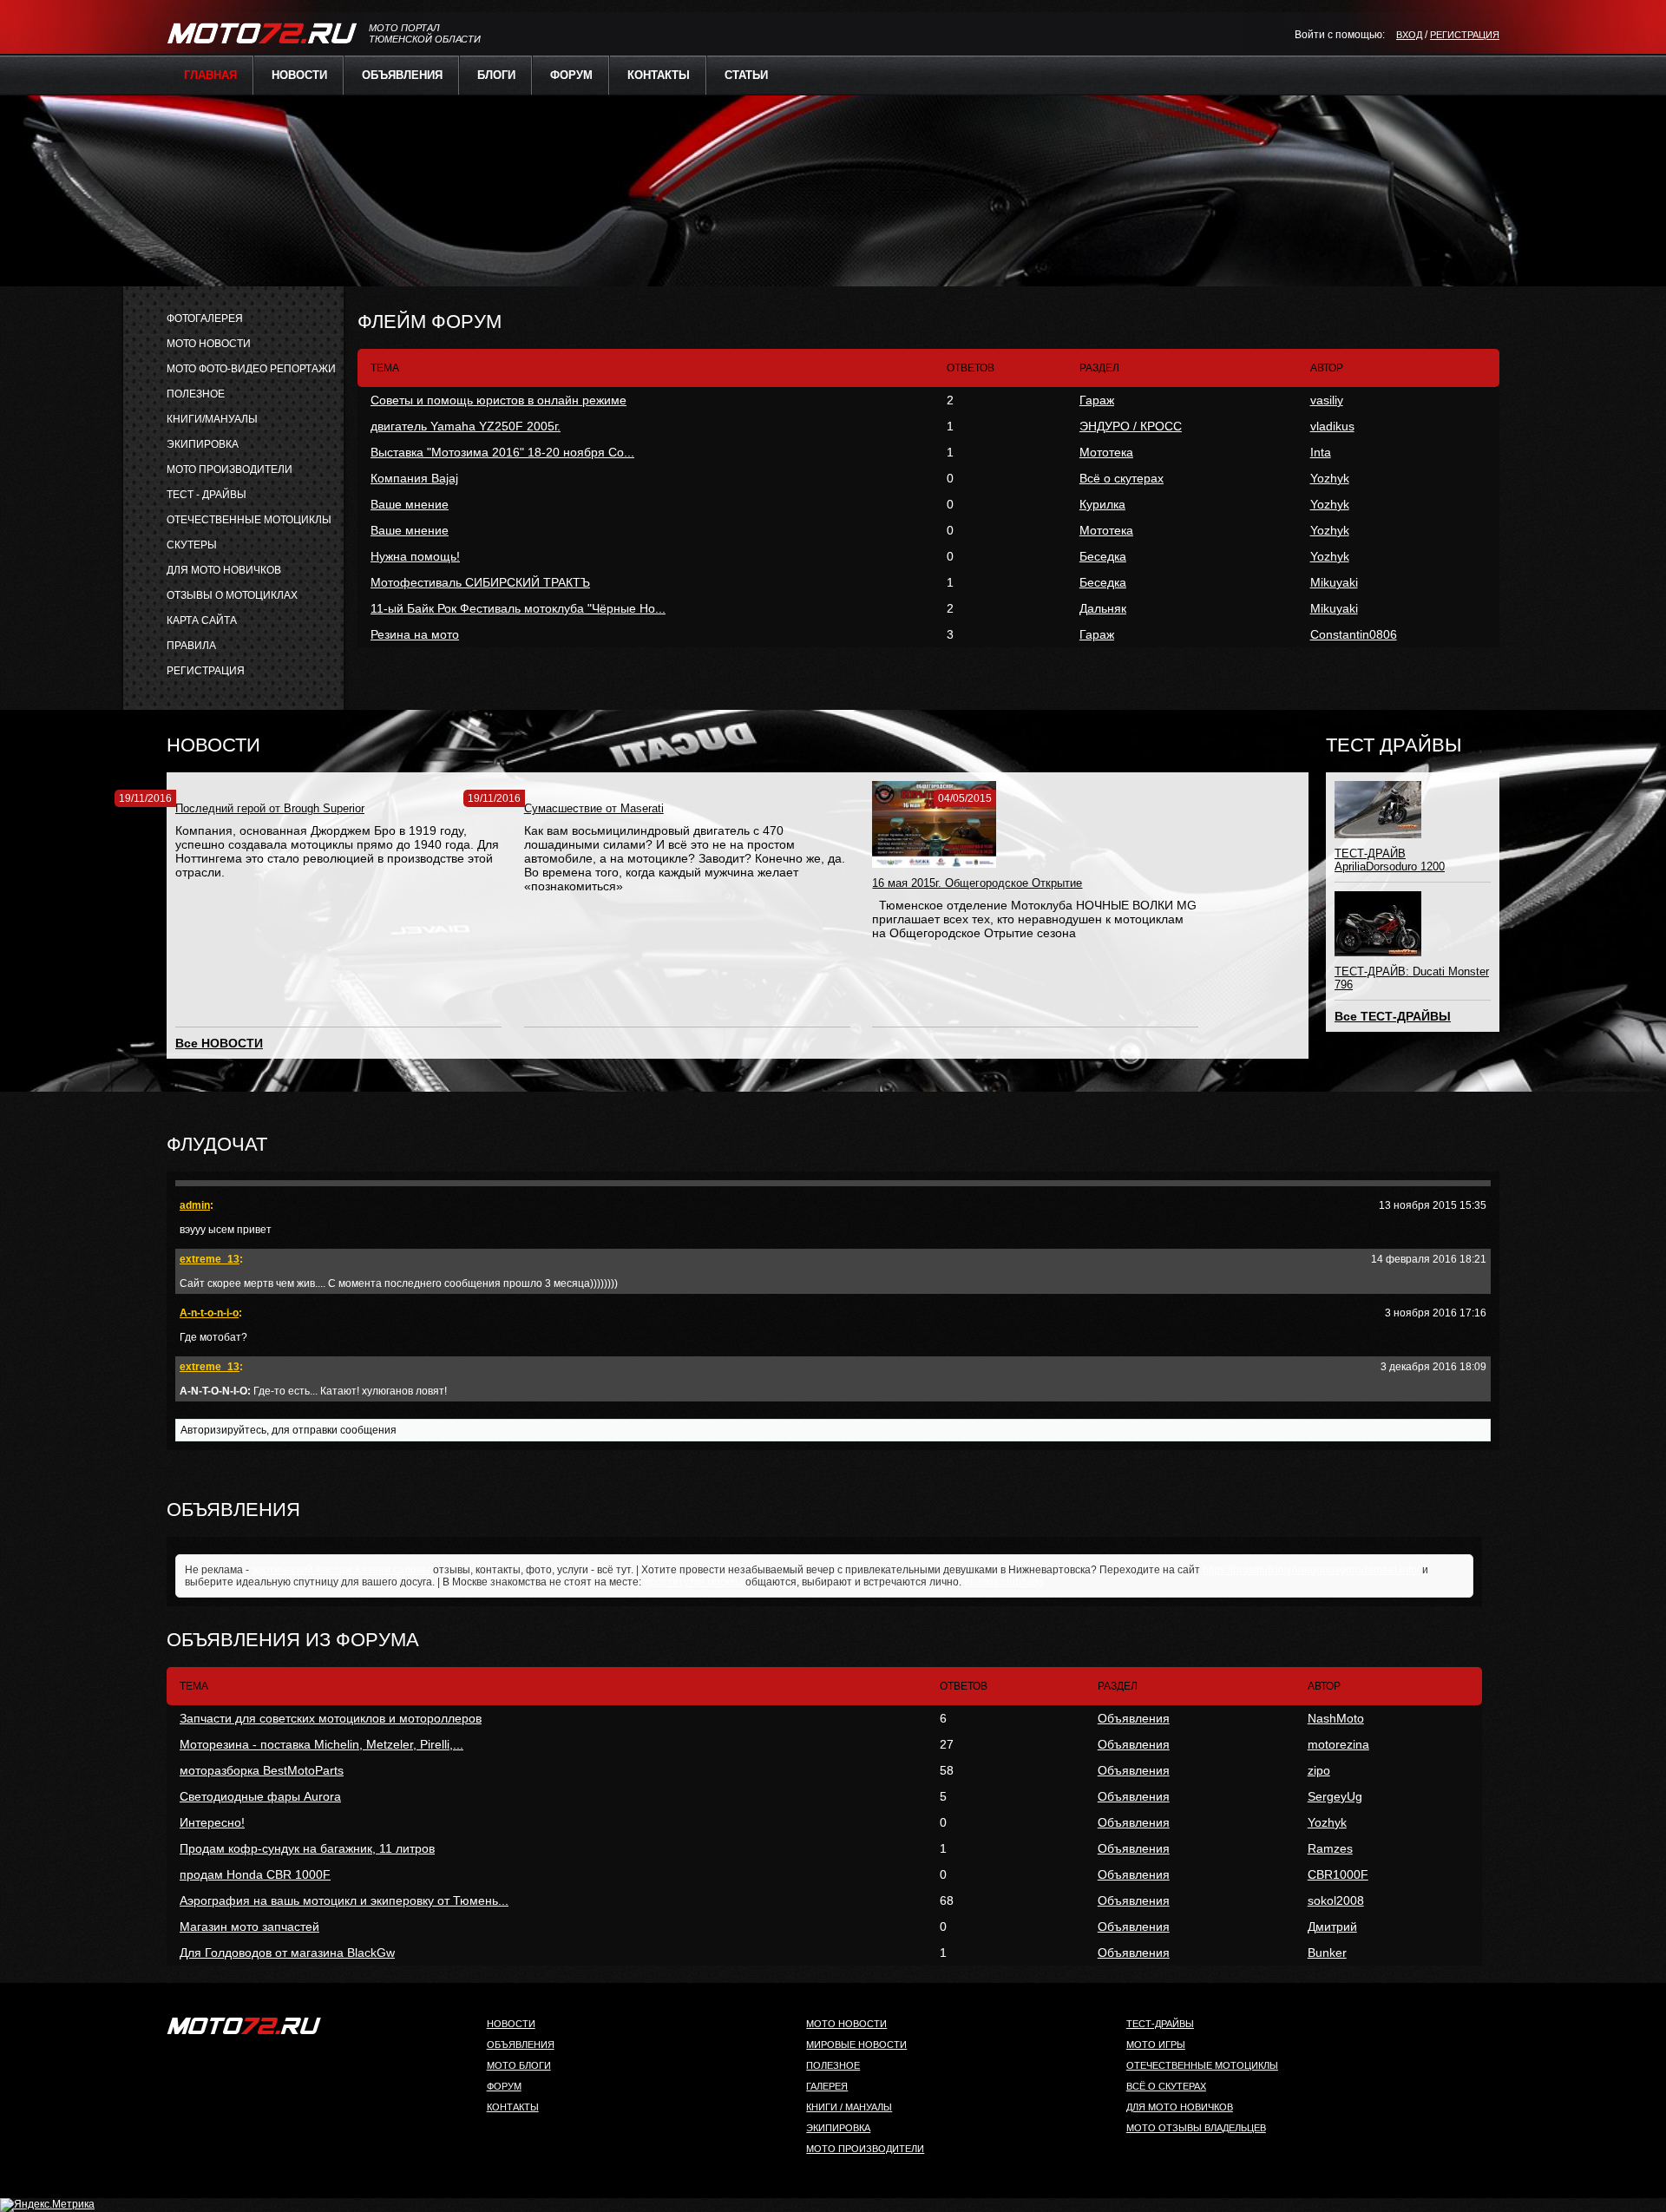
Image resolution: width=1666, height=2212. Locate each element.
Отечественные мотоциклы (1202, 2065)
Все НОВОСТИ (219, 1043)
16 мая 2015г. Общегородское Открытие (977, 883)
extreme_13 (210, 1259)
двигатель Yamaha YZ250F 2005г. (466, 426)
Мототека (1106, 452)
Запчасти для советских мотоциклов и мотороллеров (331, 1718)
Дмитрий (1332, 1926)
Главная (210, 75)
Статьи (746, 75)
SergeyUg (1335, 1796)
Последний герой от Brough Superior (270, 808)
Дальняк (1103, 608)
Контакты (659, 75)
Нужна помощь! (415, 556)
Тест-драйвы (1160, 2024)
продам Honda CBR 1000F (255, 1874)
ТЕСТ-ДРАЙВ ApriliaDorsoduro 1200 (1390, 860)
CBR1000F (1338, 1874)
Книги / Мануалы (849, 2107)
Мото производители (865, 2149)
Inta (1321, 452)
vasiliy (1327, 400)
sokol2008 (1336, 1900)
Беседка (1103, 556)
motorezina (1338, 1744)
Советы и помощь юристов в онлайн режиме (498, 400)
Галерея (827, 2086)
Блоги (496, 75)
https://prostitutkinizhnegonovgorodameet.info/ (1311, 1570)
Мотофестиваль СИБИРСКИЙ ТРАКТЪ (480, 582)
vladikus (1332, 426)
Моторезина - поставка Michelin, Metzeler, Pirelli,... (321, 1744)
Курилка (1102, 504)
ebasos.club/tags (1004, 1582)
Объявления (402, 75)
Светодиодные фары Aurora (260, 1796)
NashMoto (1336, 1718)
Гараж (1097, 400)
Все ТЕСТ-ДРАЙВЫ (1393, 1016)
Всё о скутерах (1122, 478)
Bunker (1327, 1953)
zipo (1319, 1770)
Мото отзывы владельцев (1196, 2128)
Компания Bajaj (414, 478)
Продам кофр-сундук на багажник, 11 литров (307, 1848)
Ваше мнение (410, 504)
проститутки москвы (693, 1582)
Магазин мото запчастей (249, 1926)
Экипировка (838, 2128)
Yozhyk (1330, 478)
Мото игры (1156, 2045)
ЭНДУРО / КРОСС (1131, 426)
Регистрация (1465, 35)
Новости (299, 75)
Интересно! (212, 1822)
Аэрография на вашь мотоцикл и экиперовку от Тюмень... (344, 1900)
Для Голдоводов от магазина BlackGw (287, 1953)
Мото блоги (519, 2065)
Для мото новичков (1180, 2107)
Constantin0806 (1354, 634)
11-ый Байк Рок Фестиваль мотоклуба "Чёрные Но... (518, 608)
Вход (1409, 35)
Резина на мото (415, 634)
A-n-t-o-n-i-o (209, 1313)
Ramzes (1330, 1848)
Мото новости (846, 2024)
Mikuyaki (1334, 582)
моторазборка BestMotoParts (262, 1770)
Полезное (833, 2065)
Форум (571, 75)
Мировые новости (856, 2045)
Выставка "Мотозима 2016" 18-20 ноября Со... (502, 452)
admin (195, 1205)
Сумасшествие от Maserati (594, 808)
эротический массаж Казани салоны (341, 1570)
